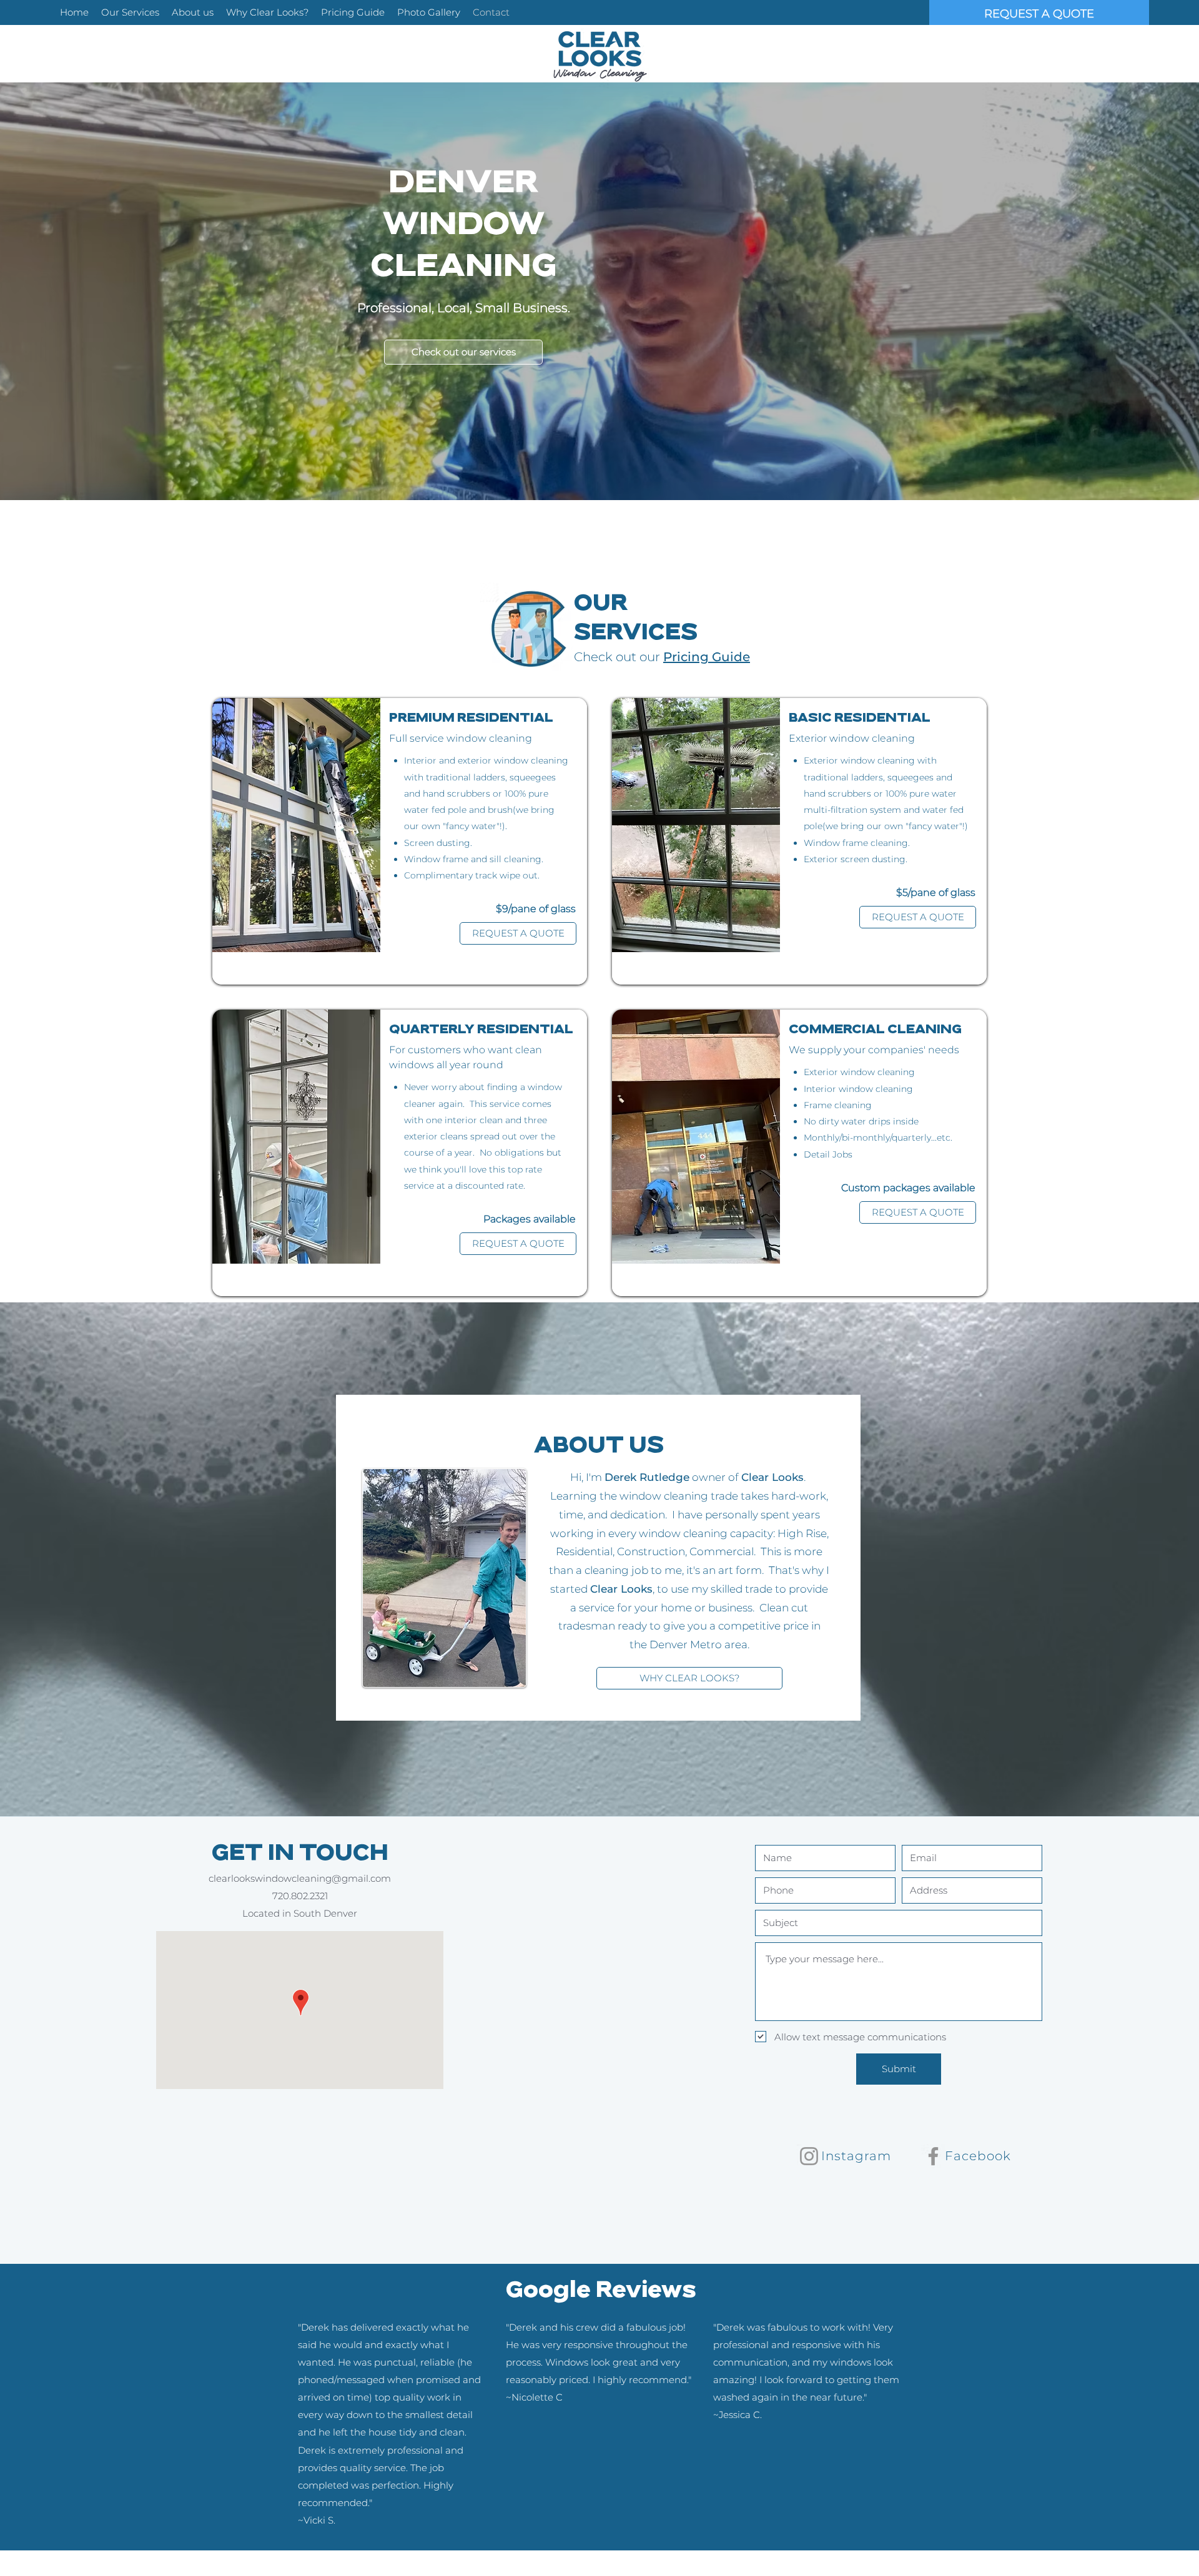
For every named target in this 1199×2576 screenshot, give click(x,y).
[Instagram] (809, 2156)
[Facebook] (933, 2156)
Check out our (619, 657)
